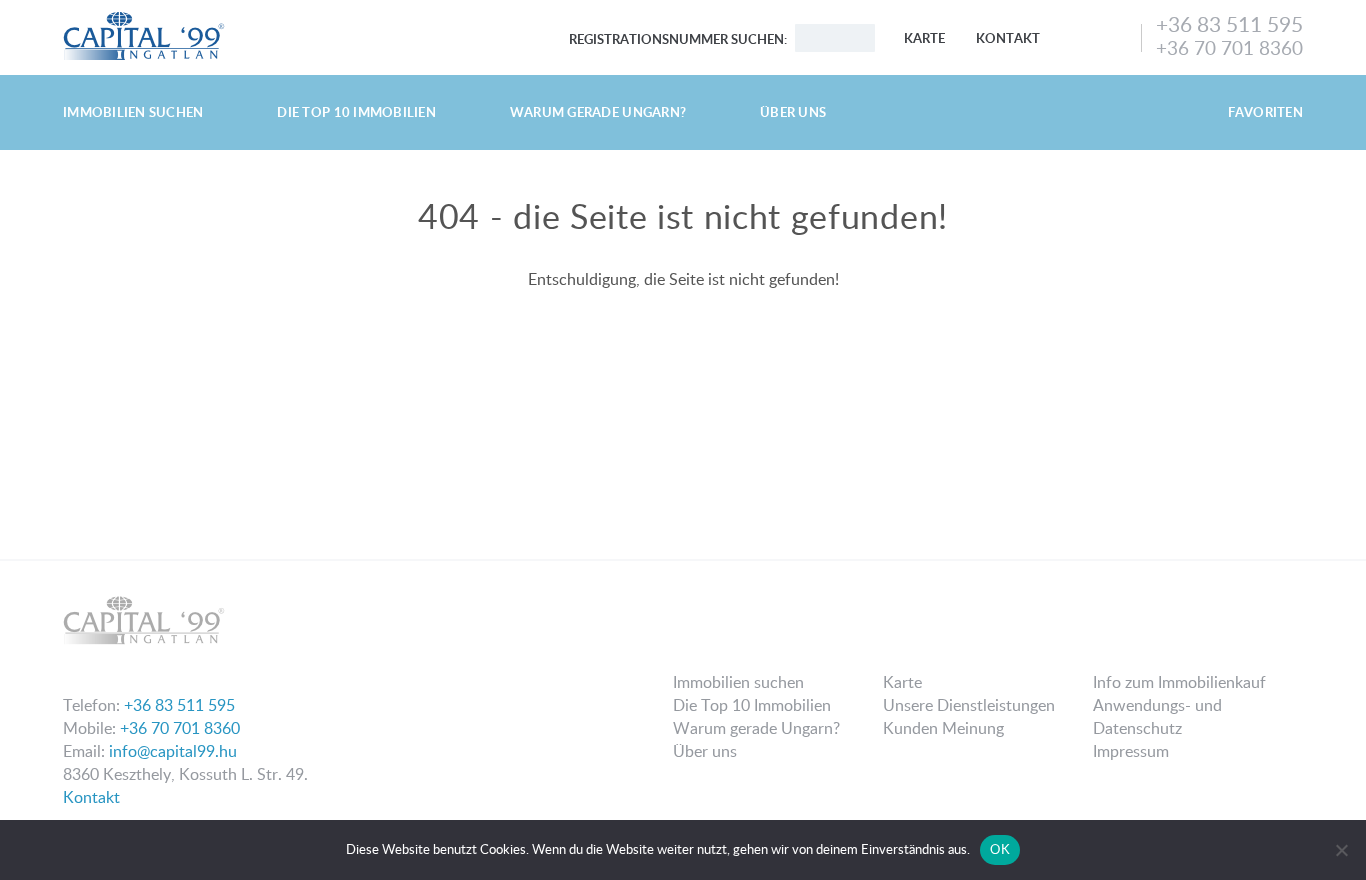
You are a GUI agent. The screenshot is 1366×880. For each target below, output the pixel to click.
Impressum (1131, 751)
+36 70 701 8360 (1229, 47)
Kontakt (1008, 38)
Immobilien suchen (133, 112)
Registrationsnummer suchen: (678, 39)
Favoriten (1265, 112)
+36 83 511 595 (1229, 24)
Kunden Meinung (943, 728)
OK (1000, 849)
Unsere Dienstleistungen (969, 705)
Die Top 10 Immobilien (356, 112)
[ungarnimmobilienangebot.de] (144, 18)
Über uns (793, 112)
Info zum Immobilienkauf (1179, 682)
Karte (924, 38)
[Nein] (1341, 850)
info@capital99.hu (173, 751)
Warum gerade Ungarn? (598, 112)
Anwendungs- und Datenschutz (1157, 716)
